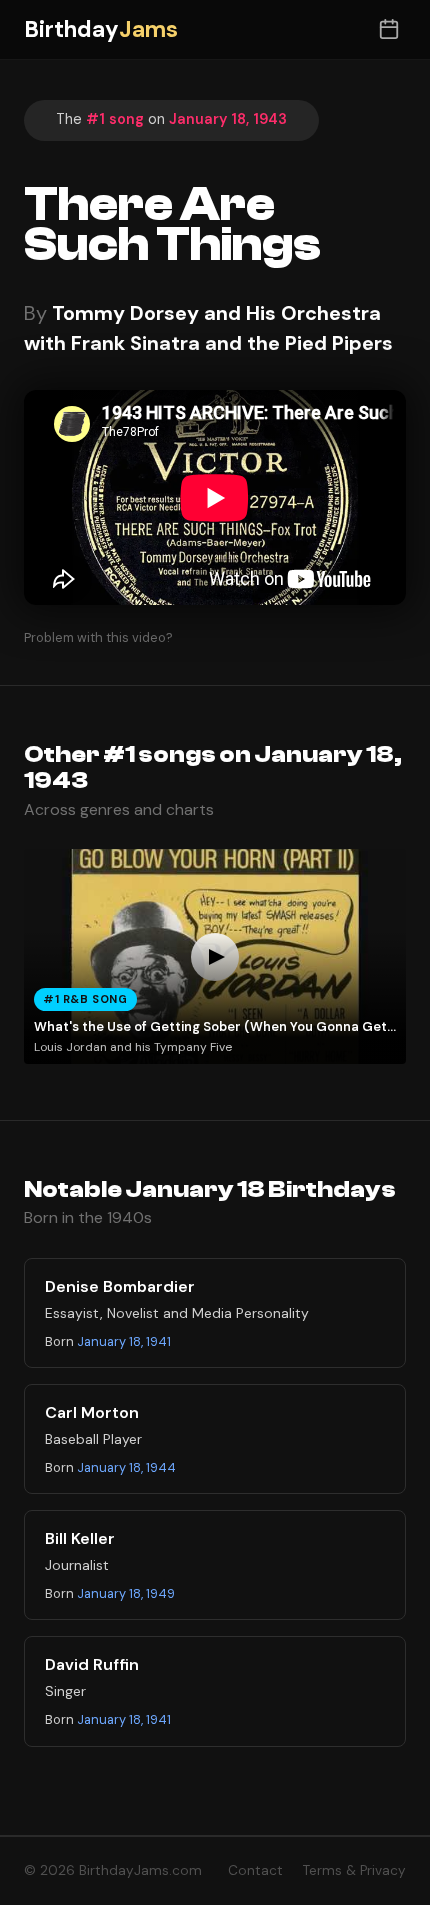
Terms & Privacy (354, 1870)
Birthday (101, 29)
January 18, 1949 (126, 1593)
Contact (255, 1870)
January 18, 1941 (124, 1341)
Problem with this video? (98, 637)
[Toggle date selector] (388, 29)
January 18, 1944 (126, 1467)
